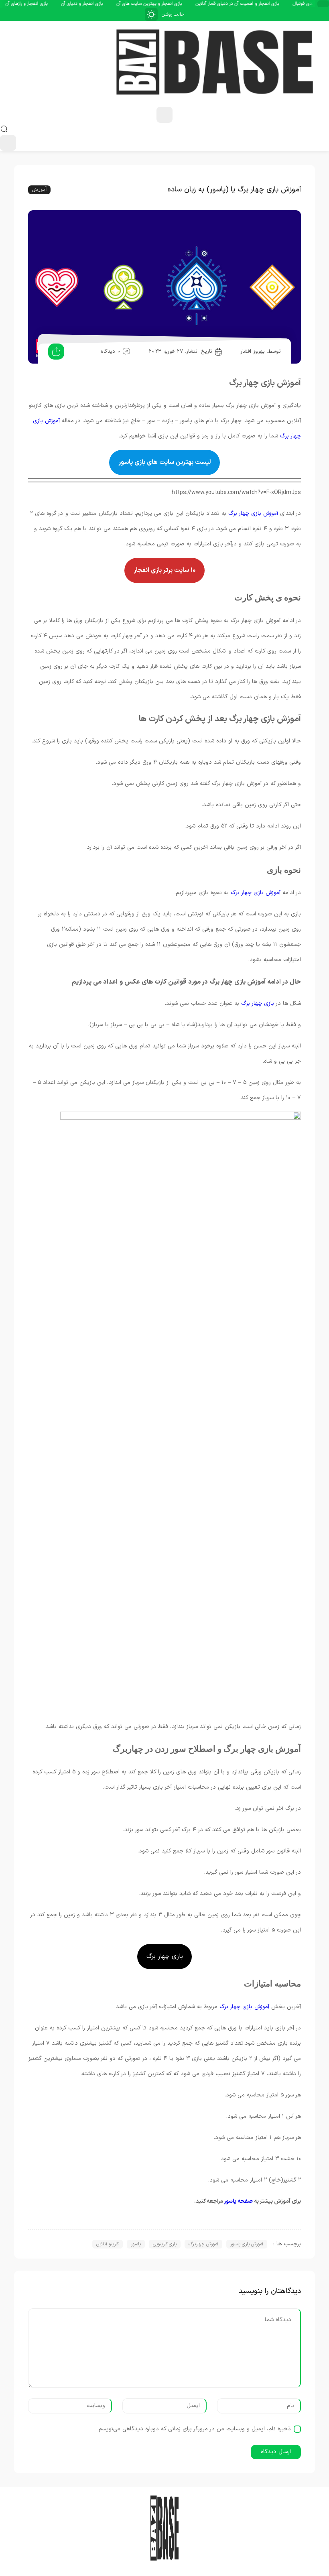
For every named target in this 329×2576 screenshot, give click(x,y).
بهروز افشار (253, 352)
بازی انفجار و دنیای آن (102, 4)
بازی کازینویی (165, 2244)
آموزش (39, 189)
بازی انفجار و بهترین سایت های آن (170, 4)
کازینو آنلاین (108, 2244)
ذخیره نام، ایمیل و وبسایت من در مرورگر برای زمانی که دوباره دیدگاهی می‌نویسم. (194, 2429)
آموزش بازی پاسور (247, 2244)
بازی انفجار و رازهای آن (47, 4)
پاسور (136, 2244)
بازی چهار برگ (259, 1003)
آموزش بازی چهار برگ (253, 513)
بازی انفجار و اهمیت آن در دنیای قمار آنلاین (258, 4)
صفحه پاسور (238, 2201)
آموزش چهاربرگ (203, 2244)
